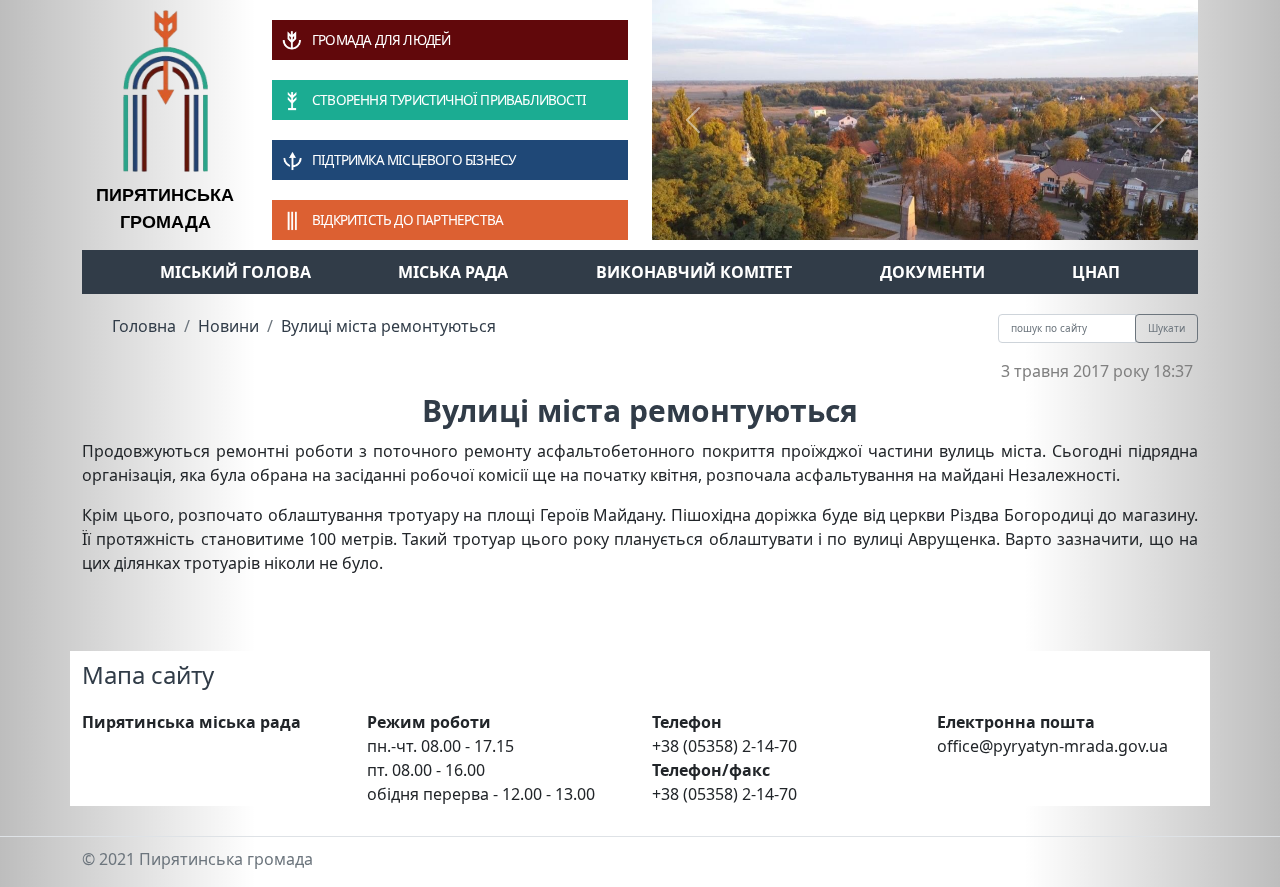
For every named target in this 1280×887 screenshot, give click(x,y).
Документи (932, 272)
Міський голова (235, 272)
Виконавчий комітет (694, 272)
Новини (228, 326)
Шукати (1166, 328)
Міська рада (453, 272)
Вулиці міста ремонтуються (388, 326)
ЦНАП (1096, 272)
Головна (144, 326)
